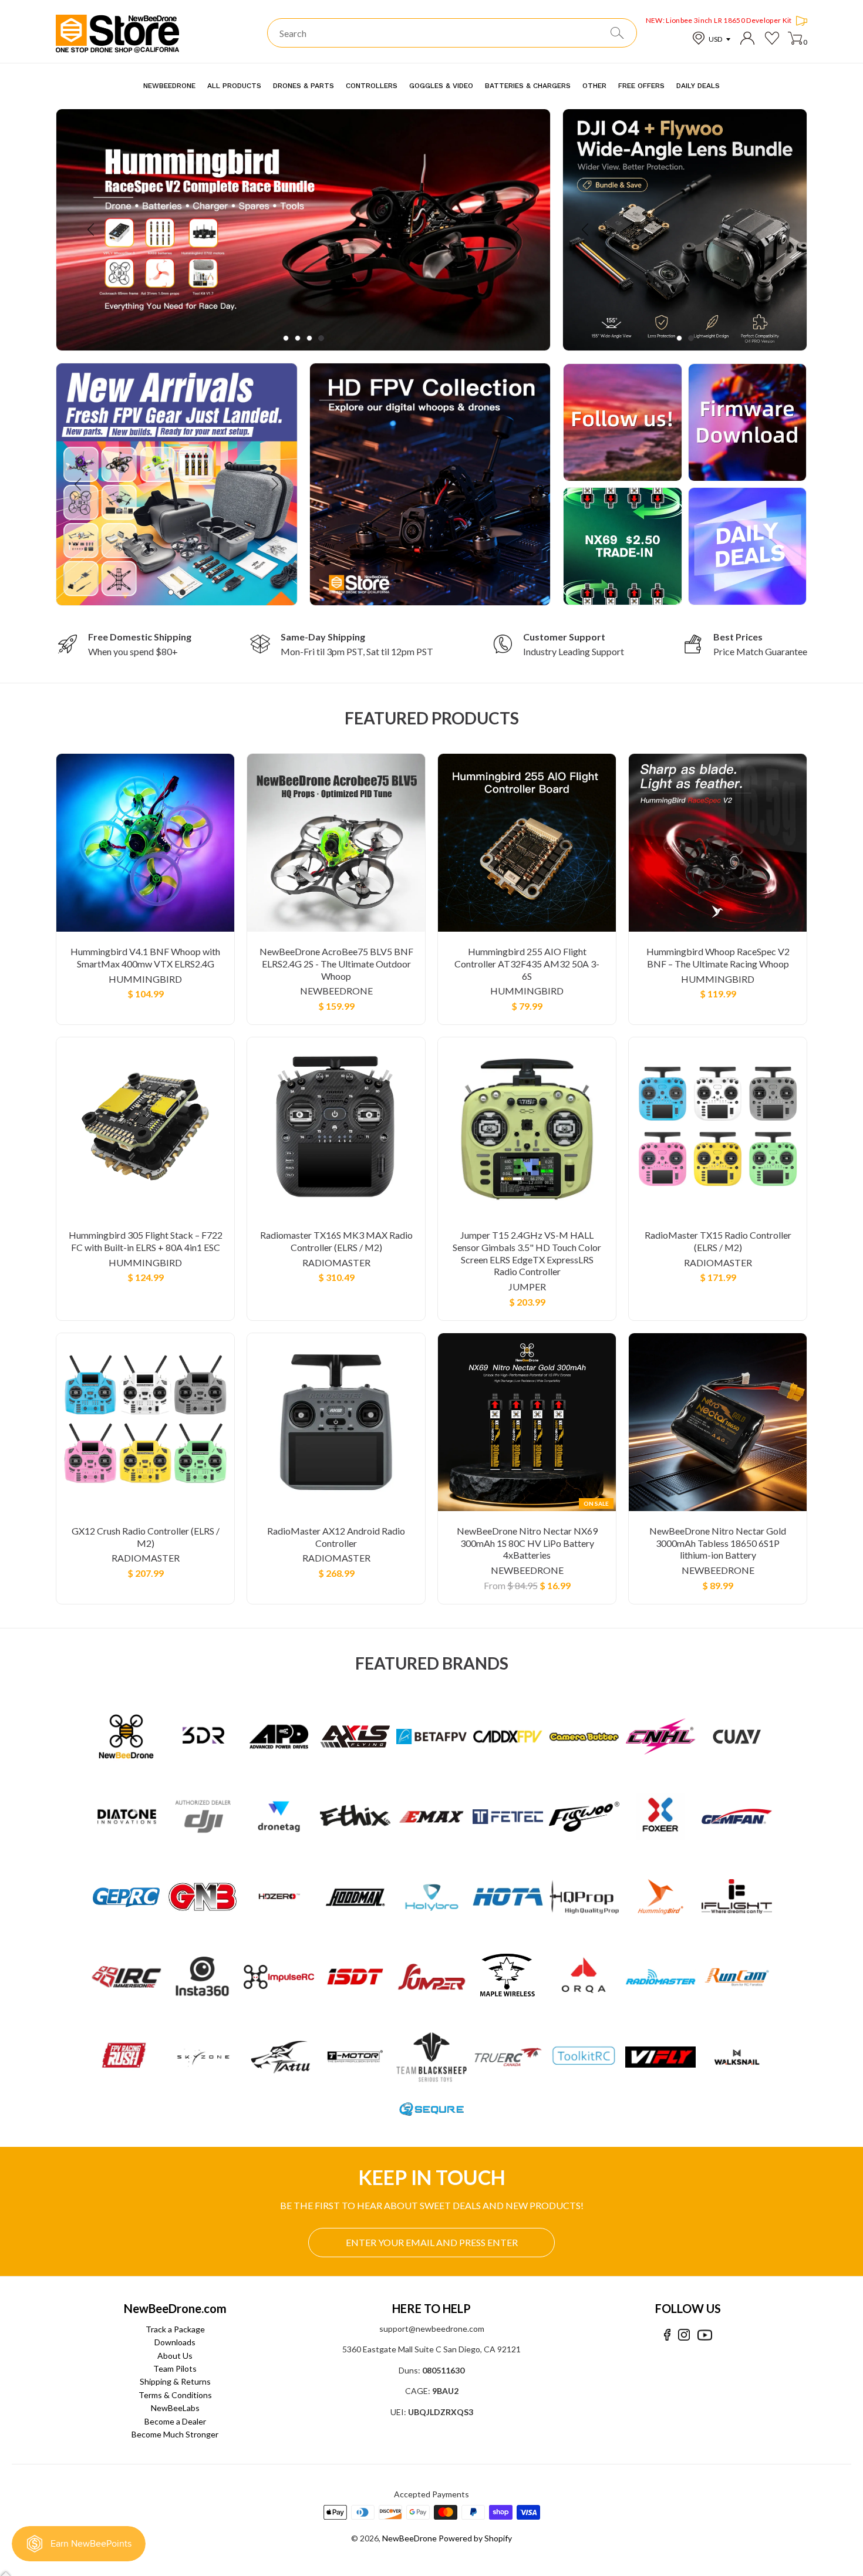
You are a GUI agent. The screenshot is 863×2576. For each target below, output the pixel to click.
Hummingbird (145, 979)
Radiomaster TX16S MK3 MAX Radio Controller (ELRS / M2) (336, 1241)
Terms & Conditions (175, 2395)
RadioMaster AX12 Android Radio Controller (336, 1537)
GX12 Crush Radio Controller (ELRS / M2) (146, 1537)
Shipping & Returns (175, 2381)
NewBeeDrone (336, 991)
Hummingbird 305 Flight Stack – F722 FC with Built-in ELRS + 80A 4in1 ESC (146, 1241)
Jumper (527, 1287)
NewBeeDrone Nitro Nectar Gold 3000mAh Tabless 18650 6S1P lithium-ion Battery (718, 1543)
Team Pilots (175, 2368)
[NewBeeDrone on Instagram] (684, 2335)
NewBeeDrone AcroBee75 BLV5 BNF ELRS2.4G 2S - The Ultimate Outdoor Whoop (336, 964)
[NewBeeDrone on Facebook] (667, 2335)
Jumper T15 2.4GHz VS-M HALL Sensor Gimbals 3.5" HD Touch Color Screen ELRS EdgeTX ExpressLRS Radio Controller (527, 1253)
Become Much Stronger (175, 2434)
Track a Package (175, 2329)
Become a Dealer (175, 2421)
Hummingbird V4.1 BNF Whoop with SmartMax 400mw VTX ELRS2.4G (145, 957)
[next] (515, 230)
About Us (175, 2356)
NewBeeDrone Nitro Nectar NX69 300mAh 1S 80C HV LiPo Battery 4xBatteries (527, 1543)
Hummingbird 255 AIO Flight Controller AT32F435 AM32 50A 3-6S (527, 964)
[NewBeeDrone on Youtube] (705, 2335)
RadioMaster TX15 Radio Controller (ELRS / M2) (718, 1241)
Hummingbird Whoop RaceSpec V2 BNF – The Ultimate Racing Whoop (718, 957)
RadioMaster (336, 1262)
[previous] (92, 230)
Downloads (175, 2342)
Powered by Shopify (475, 2538)
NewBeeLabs (175, 2408)
